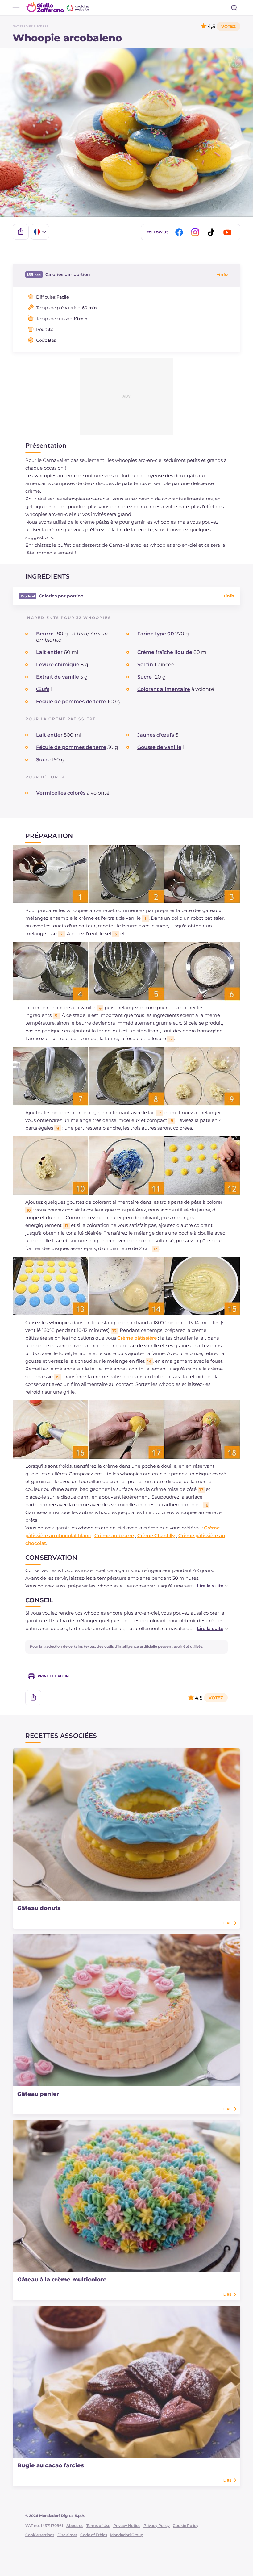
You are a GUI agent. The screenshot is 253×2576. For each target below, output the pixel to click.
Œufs (43, 689)
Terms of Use (98, 2526)
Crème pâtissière (137, 1338)
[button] (206, 1586)
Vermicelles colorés (61, 793)
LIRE (227, 1923)
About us (75, 2526)
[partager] (21, 232)
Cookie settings (40, 2535)
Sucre (145, 677)
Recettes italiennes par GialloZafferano (58, 7)
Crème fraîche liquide (165, 652)
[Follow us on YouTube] (228, 232)
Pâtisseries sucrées (31, 26)
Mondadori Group (127, 2535)
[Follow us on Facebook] (180, 232)
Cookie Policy (186, 2526)
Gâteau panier (38, 2094)
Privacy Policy (157, 2526)
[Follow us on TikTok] (212, 232)
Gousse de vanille (159, 747)
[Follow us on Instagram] (196, 232)
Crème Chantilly (156, 1535)
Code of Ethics (94, 2535)
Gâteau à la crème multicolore (62, 2280)
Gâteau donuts (39, 1908)
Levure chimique (58, 665)
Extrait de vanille (58, 677)
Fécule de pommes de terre (71, 702)
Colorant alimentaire (164, 689)
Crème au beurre (114, 1535)
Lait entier (49, 652)
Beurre (45, 634)
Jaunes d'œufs (156, 735)
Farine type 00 (156, 634)
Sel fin (145, 665)
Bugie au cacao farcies (51, 2465)
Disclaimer (67, 2535)
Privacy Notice (127, 2526)
